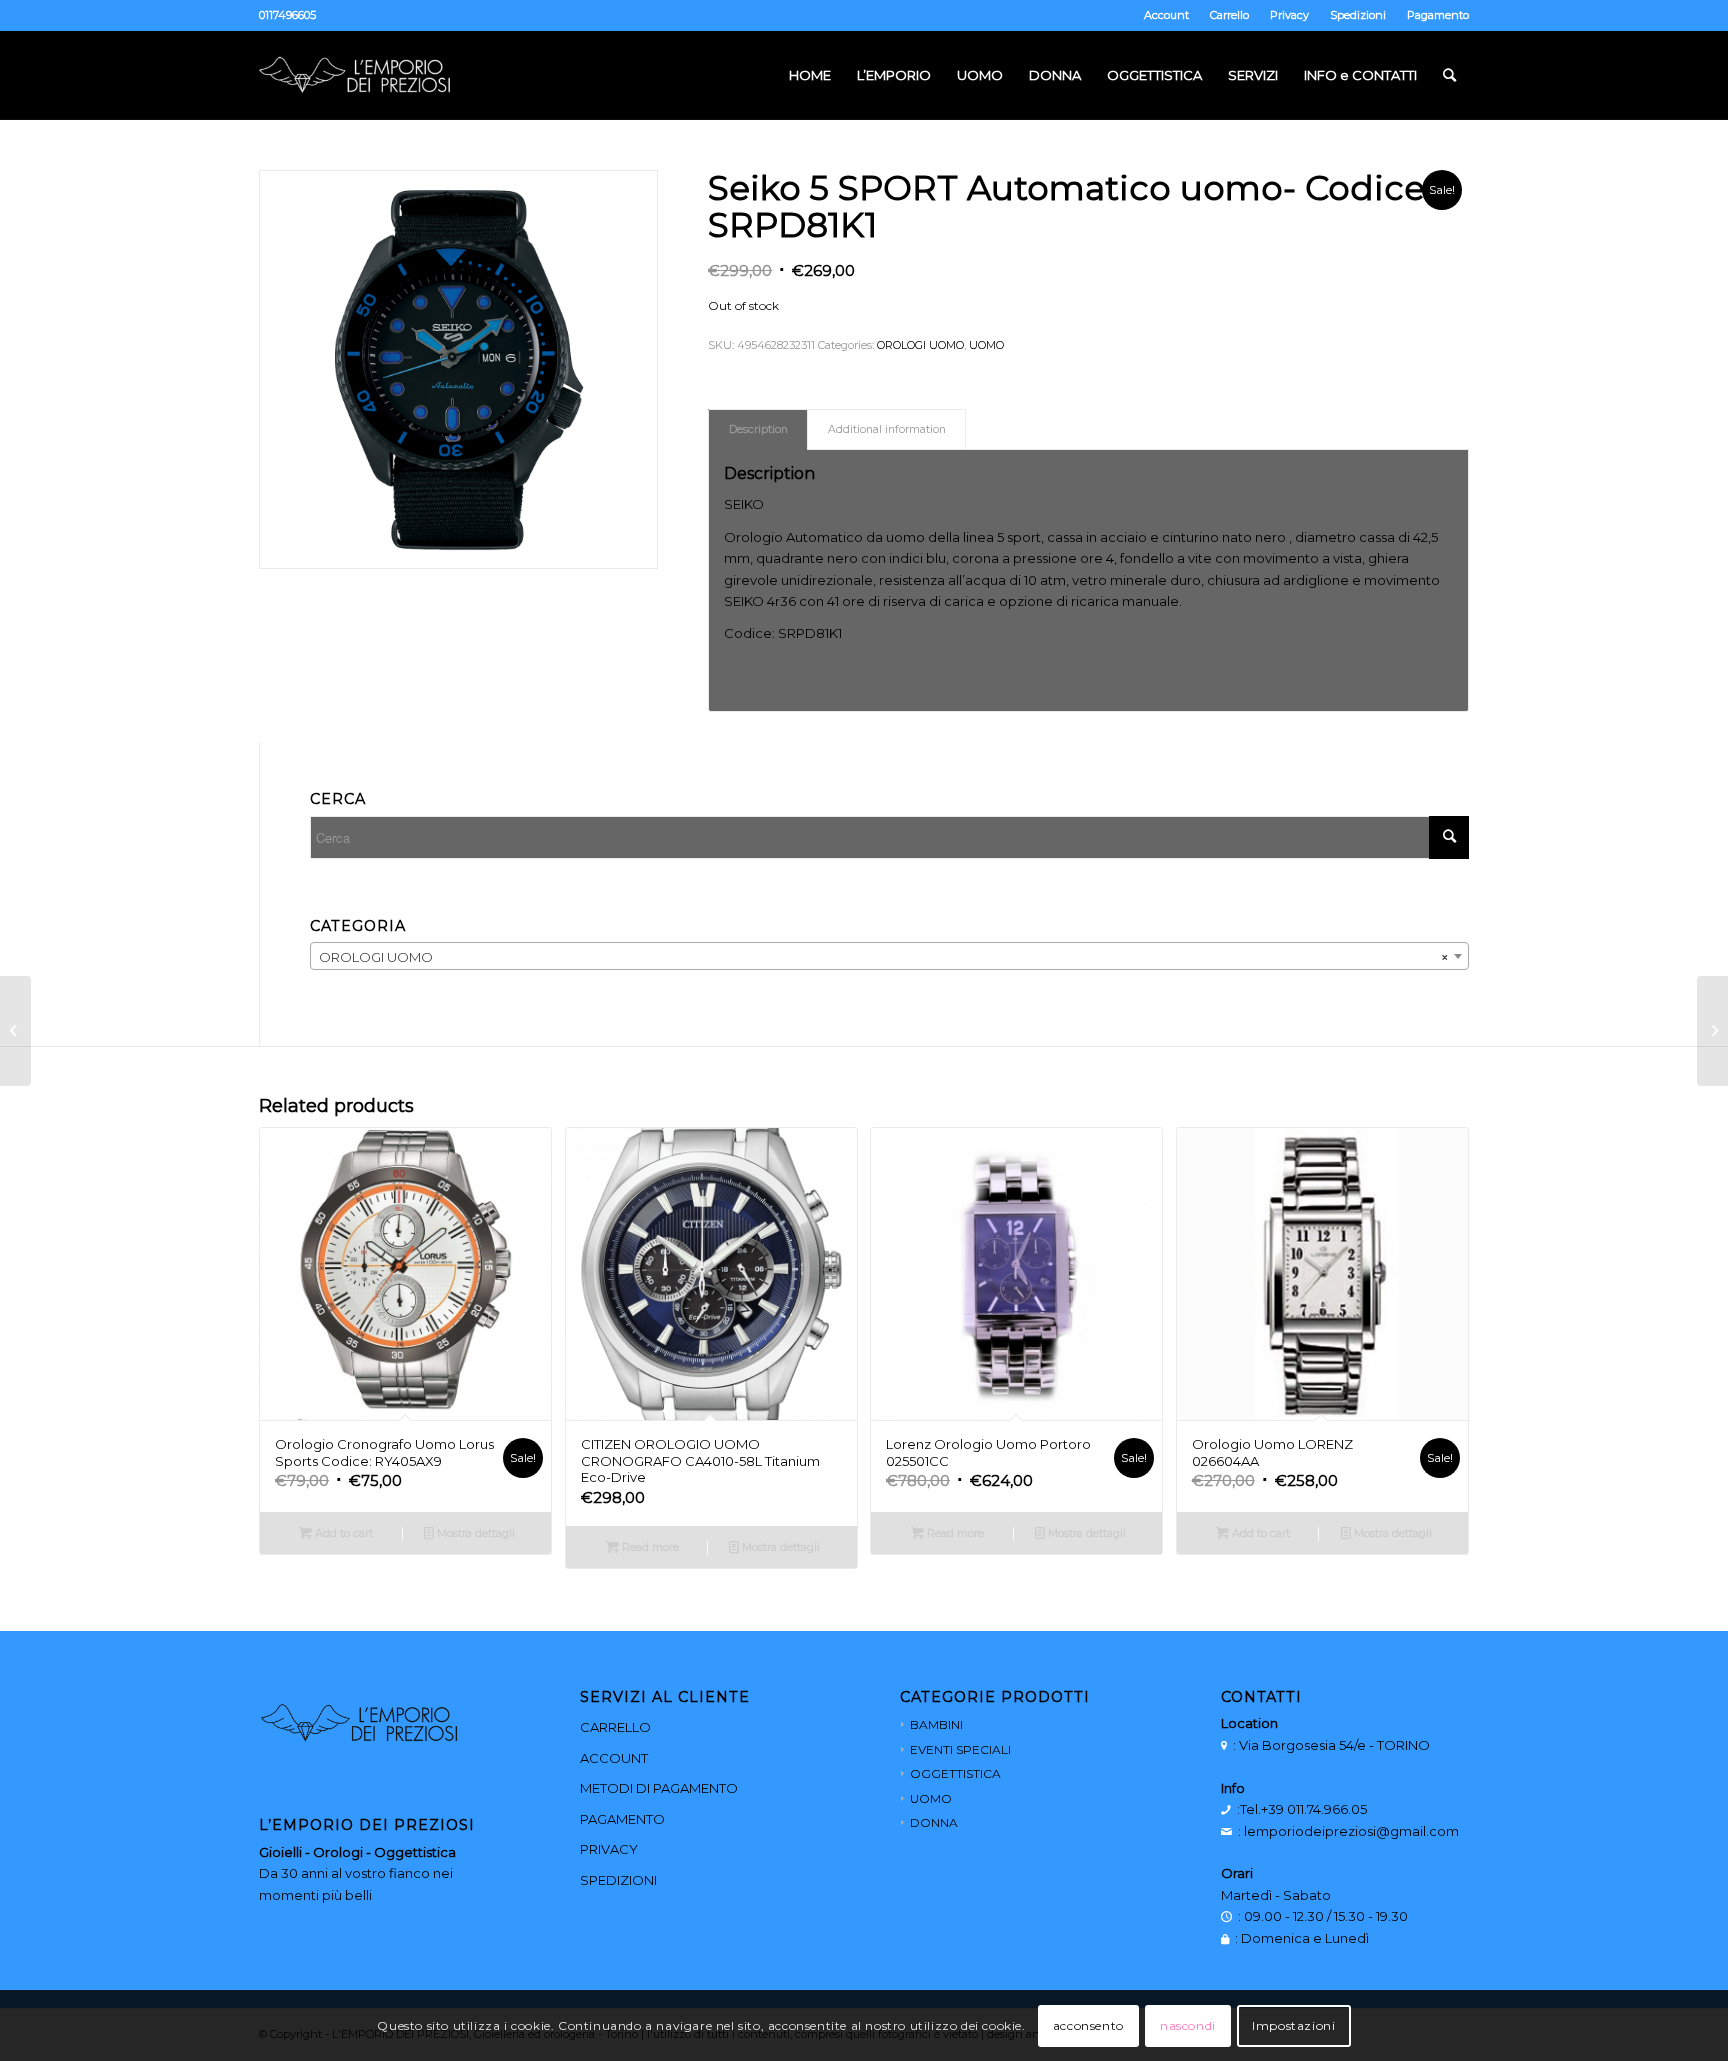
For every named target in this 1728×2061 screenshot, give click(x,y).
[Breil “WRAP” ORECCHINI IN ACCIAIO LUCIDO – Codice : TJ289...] (1712, 1031)
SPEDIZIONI (618, 1880)
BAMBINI (936, 1724)
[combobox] (889, 956)
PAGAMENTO (622, 1819)
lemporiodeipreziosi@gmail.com (1351, 1831)
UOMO (986, 345)
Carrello (1229, 15)
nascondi (1188, 2025)
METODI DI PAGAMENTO (659, 1788)
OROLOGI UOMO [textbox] (883, 957)
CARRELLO (615, 1727)
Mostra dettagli (474, 1533)
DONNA (934, 1822)
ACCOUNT (614, 1758)
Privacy (1289, 15)
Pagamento (1438, 15)
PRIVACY (609, 1849)
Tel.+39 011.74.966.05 (1303, 1809)
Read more (649, 1547)
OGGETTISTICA (955, 1773)
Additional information (887, 429)
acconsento (1088, 2025)
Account (1166, 15)
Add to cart (342, 1533)
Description (758, 429)
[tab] (758, 429)
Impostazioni (1293, 2025)
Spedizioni (1358, 15)
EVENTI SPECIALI (960, 1749)
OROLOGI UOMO (920, 345)
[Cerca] (1449, 75)
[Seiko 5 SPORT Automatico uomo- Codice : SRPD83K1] (15, 1031)
